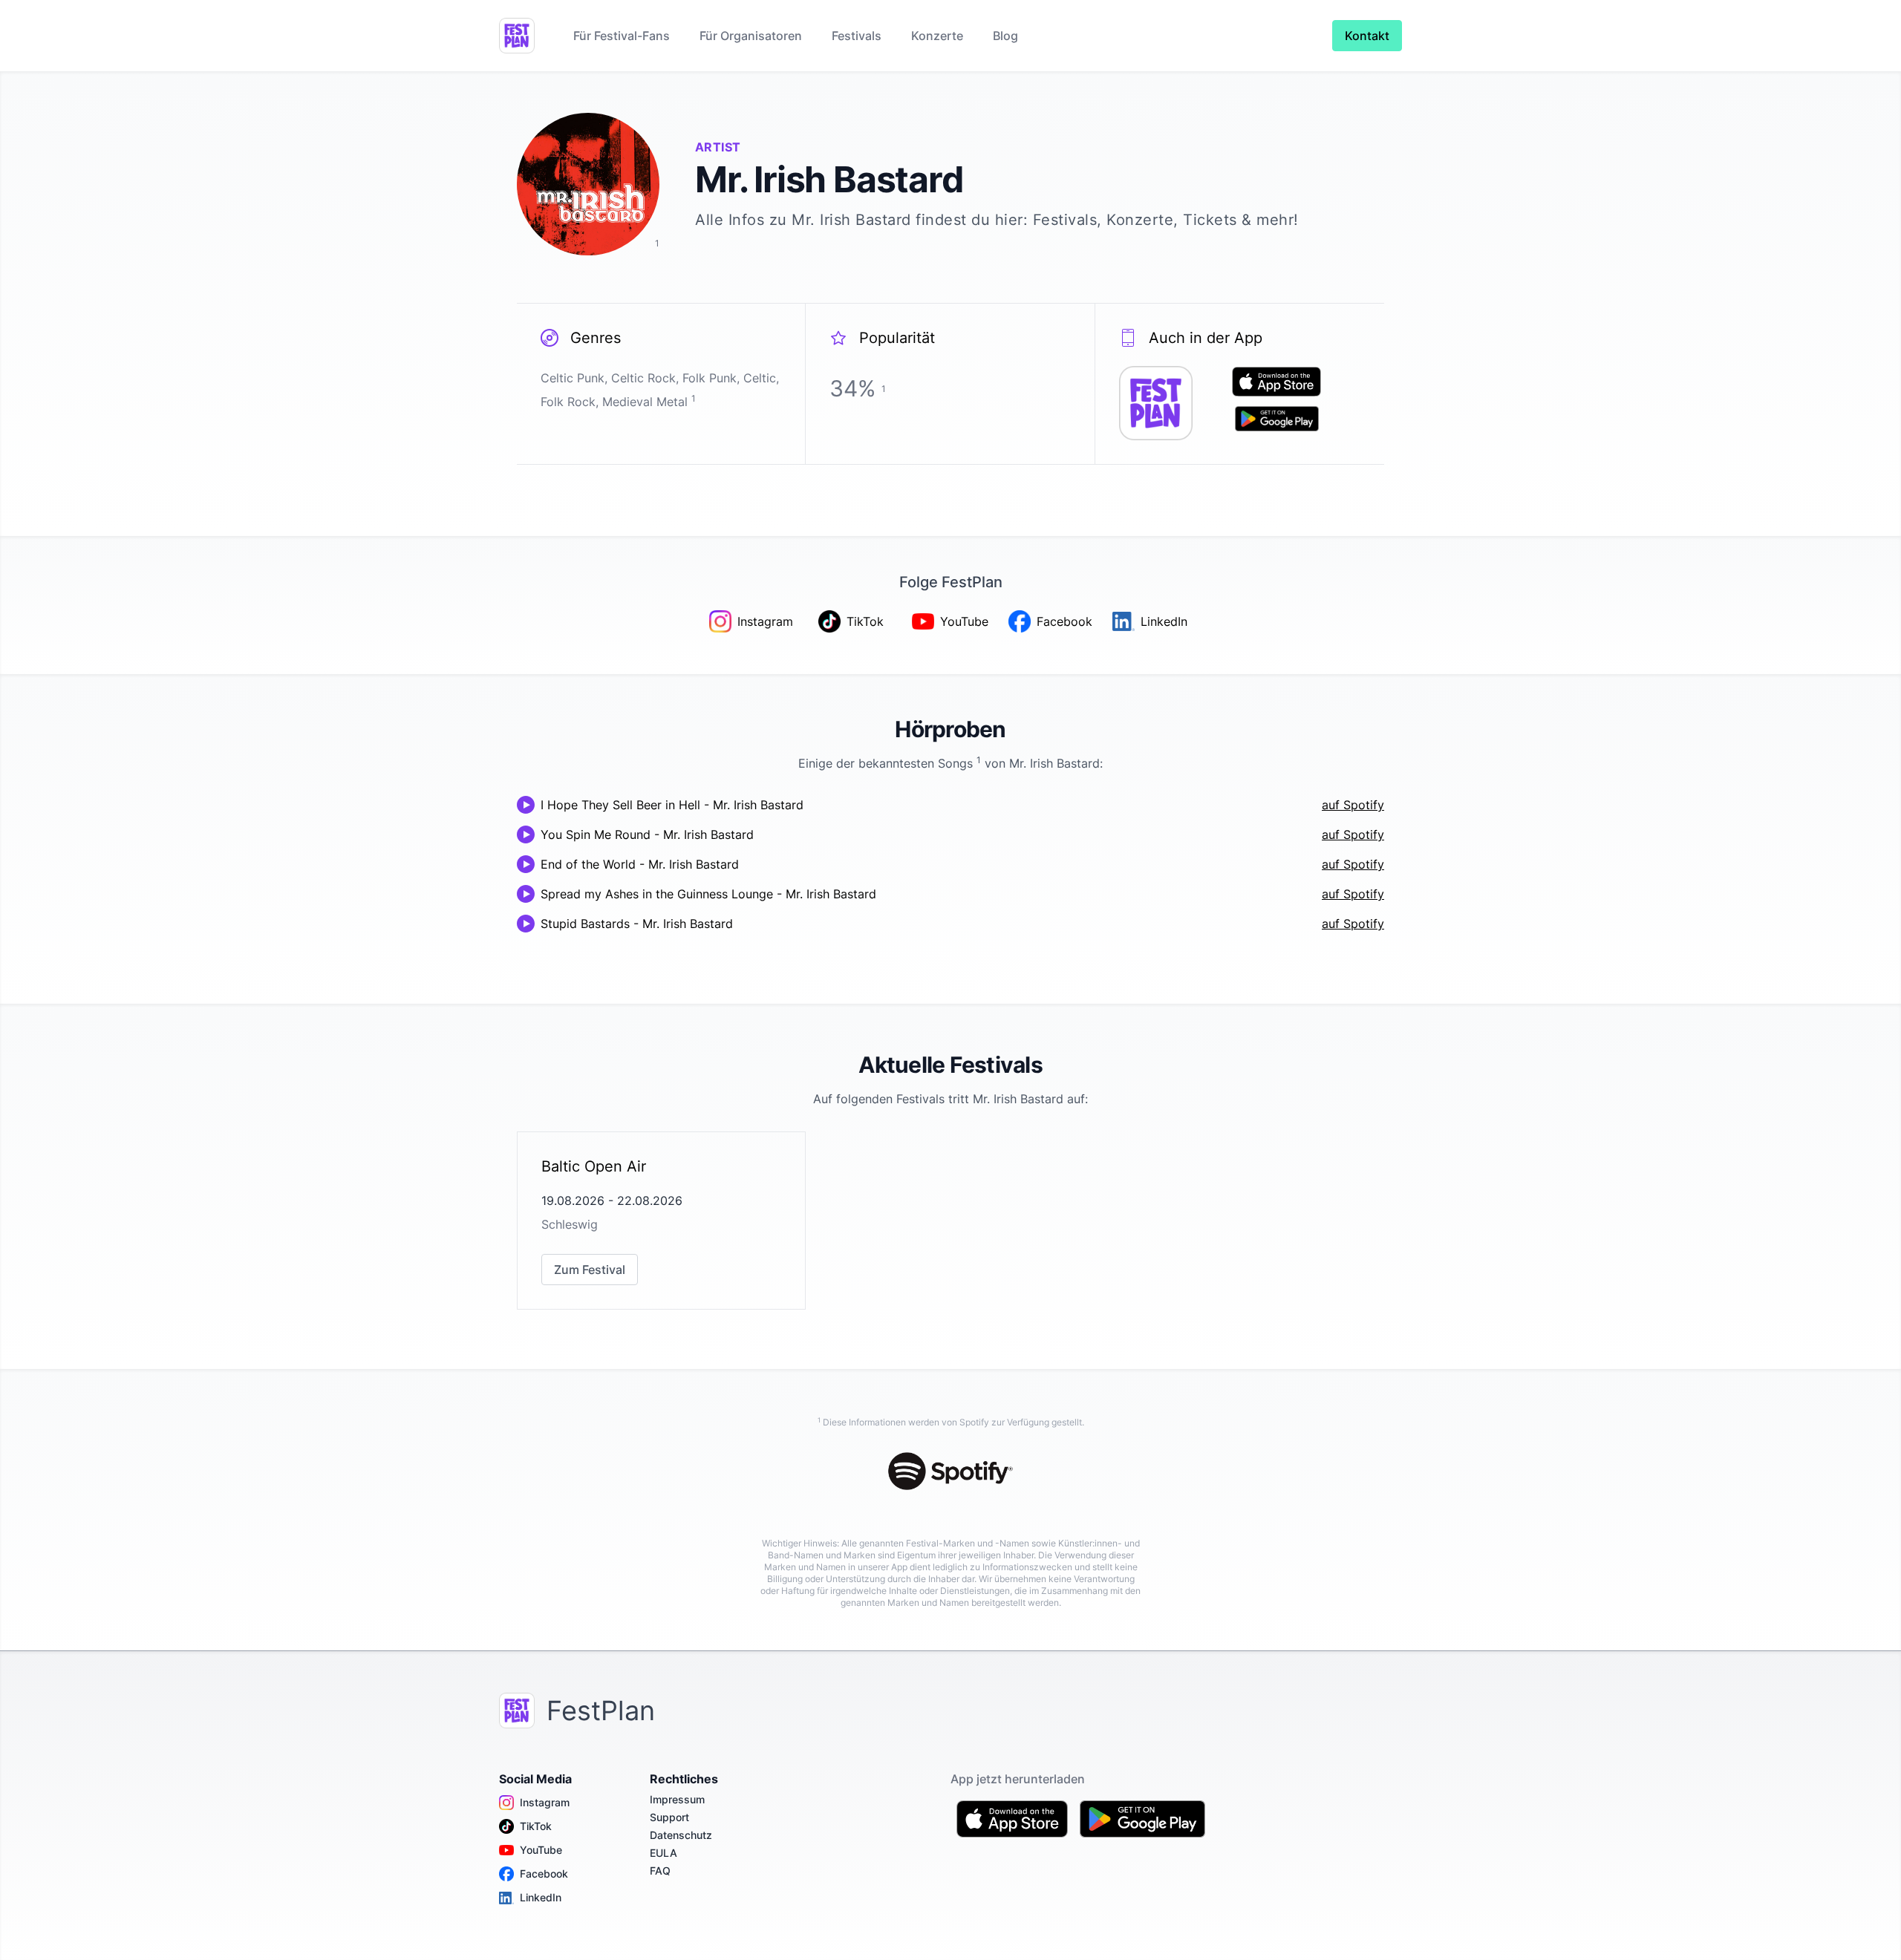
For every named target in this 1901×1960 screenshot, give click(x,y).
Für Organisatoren (751, 36)
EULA (663, 1853)
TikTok (536, 1826)
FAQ (660, 1871)
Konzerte (937, 36)
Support (669, 1817)
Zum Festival (590, 1270)
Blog (1005, 36)
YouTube (541, 1850)
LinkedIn (541, 1897)
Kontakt (1367, 36)
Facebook (544, 1874)
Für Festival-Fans (622, 36)
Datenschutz (681, 1835)
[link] (661, 1221)
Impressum (677, 1799)
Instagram (545, 1802)
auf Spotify (1353, 805)
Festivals (857, 36)
